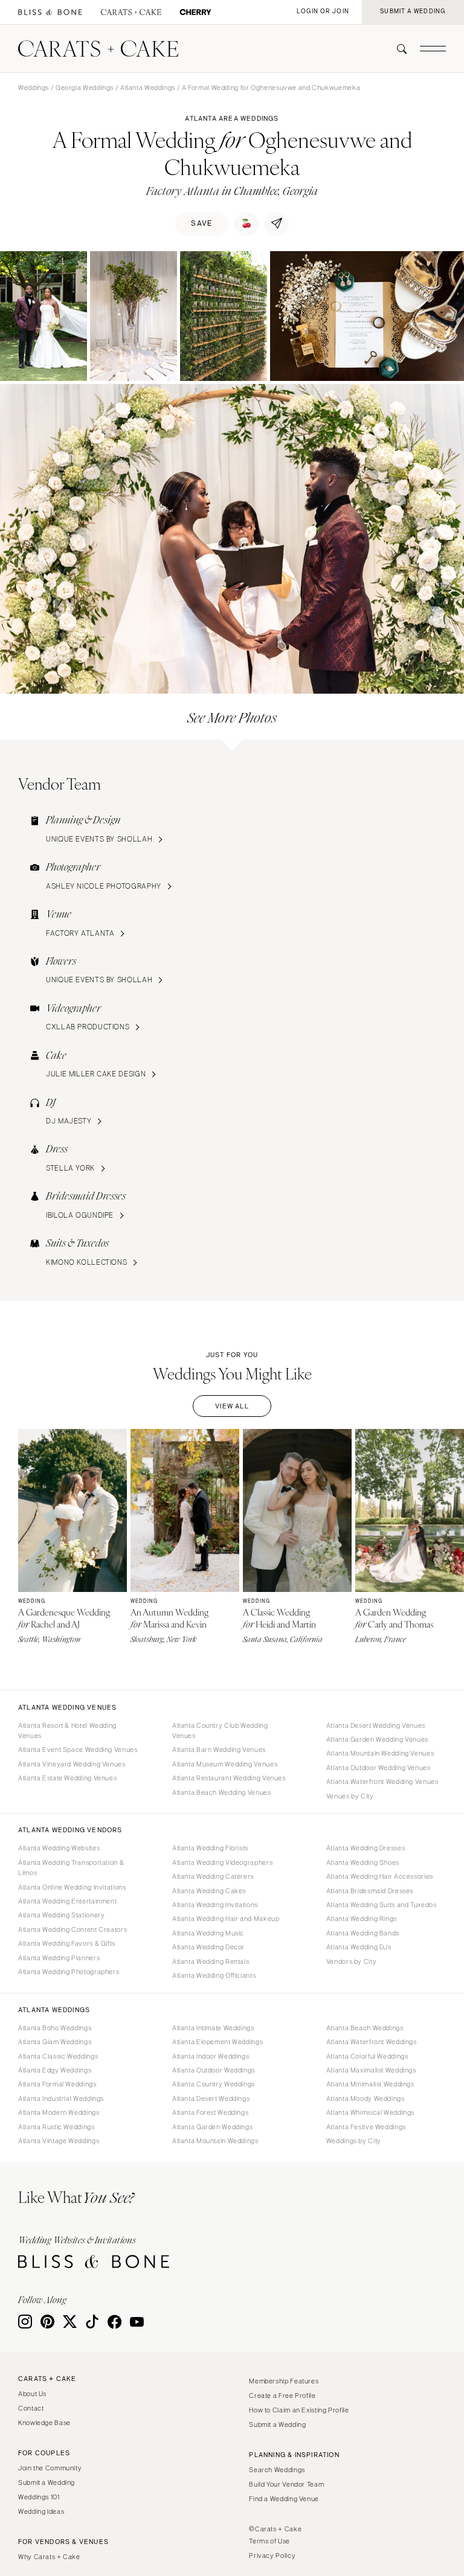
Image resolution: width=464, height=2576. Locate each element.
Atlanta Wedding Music (208, 1933)
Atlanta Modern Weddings (59, 2112)
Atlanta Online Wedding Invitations (72, 1887)
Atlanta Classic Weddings (58, 2056)
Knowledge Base (44, 2423)
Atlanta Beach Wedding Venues (222, 1792)
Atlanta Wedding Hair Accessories (380, 1876)
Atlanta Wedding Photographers (69, 1972)
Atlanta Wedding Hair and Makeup (226, 1919)
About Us (32, 2394)
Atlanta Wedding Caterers (213, 1876)
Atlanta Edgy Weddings (55, 2070)
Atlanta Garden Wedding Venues (377, 1739)
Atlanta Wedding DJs (359, 1947)
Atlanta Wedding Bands (363, 1933)
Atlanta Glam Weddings (55, 2042)
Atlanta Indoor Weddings (211, 2056)
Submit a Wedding (47, 2482)
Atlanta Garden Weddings (213, 2127)
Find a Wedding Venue (284, 2499)
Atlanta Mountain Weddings (215, 2141)
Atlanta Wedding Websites (59, 1848)
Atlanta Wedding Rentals (211, 1961)
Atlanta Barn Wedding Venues (219, 1750)
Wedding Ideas (41, 2511)
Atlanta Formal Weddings (57, 2084)
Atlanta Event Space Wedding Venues (78, 1750)
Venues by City (350, 1796)
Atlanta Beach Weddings (365, 2028)
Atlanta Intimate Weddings (213, 2028)
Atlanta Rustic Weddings (56, 2127)
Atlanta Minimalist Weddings (370, 2084)
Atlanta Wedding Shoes (363, 1862)
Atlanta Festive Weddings (366, 2127)
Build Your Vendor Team (286, 2484)
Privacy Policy (272, 2555)
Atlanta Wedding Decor (208, 1947)
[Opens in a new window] (50, 12)
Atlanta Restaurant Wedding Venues (229, 1778)
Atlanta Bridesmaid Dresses (370, 1891)
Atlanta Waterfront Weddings (372, 2042)
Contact (31, 2408)
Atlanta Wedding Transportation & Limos (71, 1868)
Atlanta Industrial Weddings (61, 2098)
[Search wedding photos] (195, 12)
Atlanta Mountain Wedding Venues (380, 1753)
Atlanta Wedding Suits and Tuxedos (382, 1905)
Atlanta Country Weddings (214, 2084)
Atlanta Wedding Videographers (222, 1862)
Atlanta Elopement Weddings (217, 2042)
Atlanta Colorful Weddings (367, 2056)
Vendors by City (351, 1961)
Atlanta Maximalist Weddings (371, 2070)
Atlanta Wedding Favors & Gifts (67, 1943)
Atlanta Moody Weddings (366, 2098)
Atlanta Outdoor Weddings (214, 2070)
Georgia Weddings (85, 88)
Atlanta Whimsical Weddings (370, 2112)
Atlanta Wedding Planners (59, 1958)
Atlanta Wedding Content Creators (72, 1929)
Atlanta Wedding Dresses (366, 1848)
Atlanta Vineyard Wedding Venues (72, 1764)
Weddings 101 (39, 2497)
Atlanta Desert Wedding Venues (376, 1725)
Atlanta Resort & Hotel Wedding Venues (67, 1731)
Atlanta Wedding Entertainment (67, 1901)
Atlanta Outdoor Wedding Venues (379, 1768)
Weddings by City (354, 2141)
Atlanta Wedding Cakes (209, 1891)
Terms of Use (269, 2541)
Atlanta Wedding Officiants (214, 1975)
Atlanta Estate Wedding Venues (67, 1778)
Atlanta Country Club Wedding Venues (220, 1731)
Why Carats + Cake (49, 2557)
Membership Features (284, 2381)
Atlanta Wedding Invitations (215, 1905)
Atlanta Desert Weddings (211, 2098)
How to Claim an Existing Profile (299, 2410)
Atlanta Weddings (148, 88)
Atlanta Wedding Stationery (61, 1915)
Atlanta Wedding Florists (210, 1848)
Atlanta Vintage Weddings (59, 2141)
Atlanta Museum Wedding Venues (225, 1764)
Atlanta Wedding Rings (362, 1919)
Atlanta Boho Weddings (55, 2028)
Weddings (34, 88)
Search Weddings (277, 2470)
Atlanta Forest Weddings (211, 2112)
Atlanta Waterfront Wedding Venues (382, 1782)
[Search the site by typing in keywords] (397, 49)
